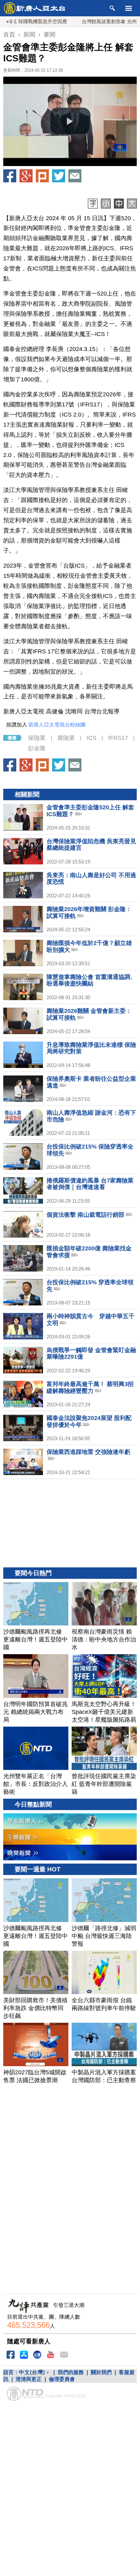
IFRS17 (118, 738)
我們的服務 (71, 2372)
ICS (91, 738)
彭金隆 (37, 748)
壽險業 (66, 738)
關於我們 (101, 2372)
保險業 (37, 738)
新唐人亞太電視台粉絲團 (57, 725)
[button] (70, 121)
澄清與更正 (29, 2379)
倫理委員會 (62, 2379)
